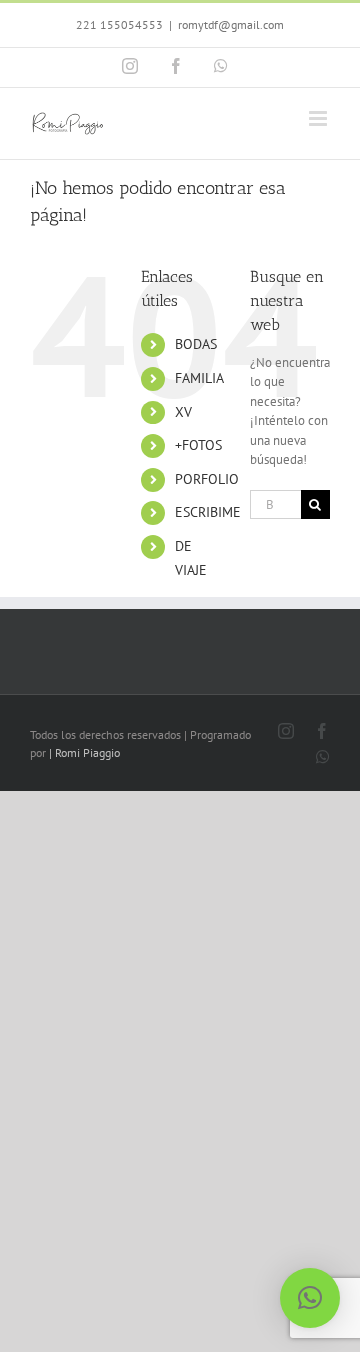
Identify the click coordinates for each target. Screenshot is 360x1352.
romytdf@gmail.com (231, 24)
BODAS (196, 344)
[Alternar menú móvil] (319, 118)
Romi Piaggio (87, 752)
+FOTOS (198, 445)
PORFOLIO (207, 479)
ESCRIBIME (208, 512)
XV (183, 412)
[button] (310, 1298)
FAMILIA (199, 378)
